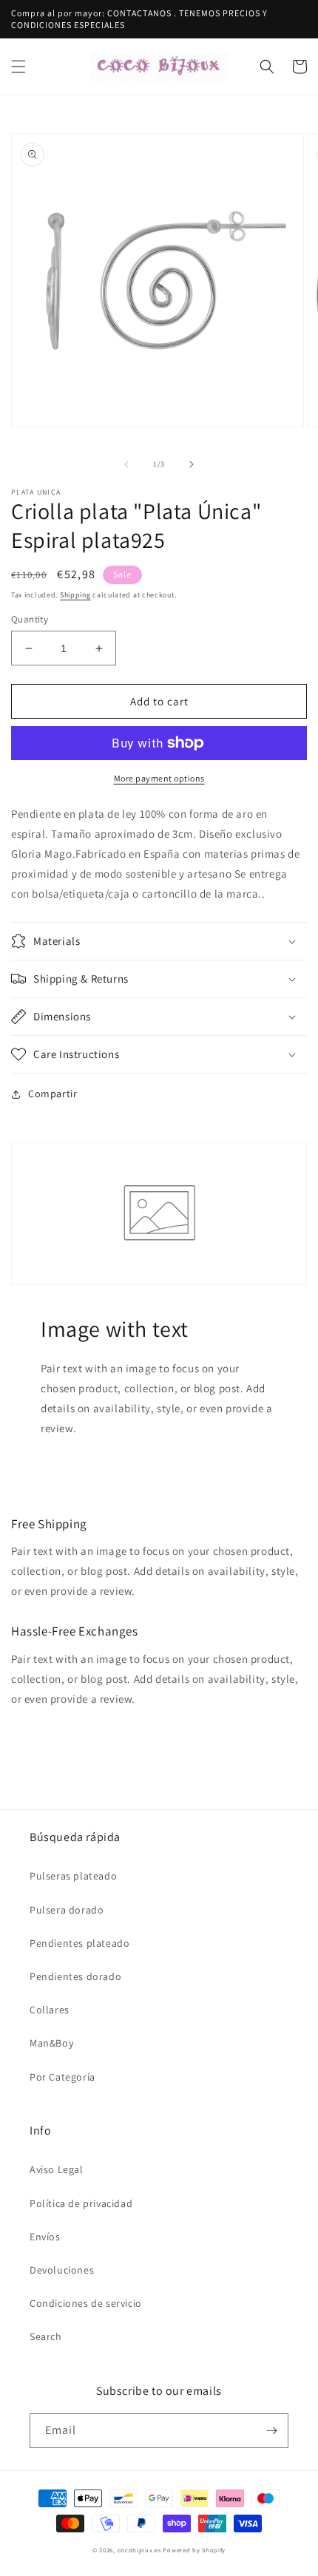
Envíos (45, 2237)
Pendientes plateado (79, 1943)
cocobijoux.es (139, 2550)
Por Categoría (62, 2077)
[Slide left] (126, 464)
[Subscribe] (271, 2431)
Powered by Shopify (194, 2550)
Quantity (30, 619)
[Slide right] (192, 464)
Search (46, 2336)
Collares (50, 2010)
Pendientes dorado (75, 1976)
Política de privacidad (81, 2203)
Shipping (75, 595)
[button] (18, 67)
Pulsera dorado (67, 1910)
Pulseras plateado (73, 1876)
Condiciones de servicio (86, 2303)
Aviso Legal (57, 2169)
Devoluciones (62, 2270)
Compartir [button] (53, 1094)
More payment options (159, 778)
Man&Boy (51, 2043)
